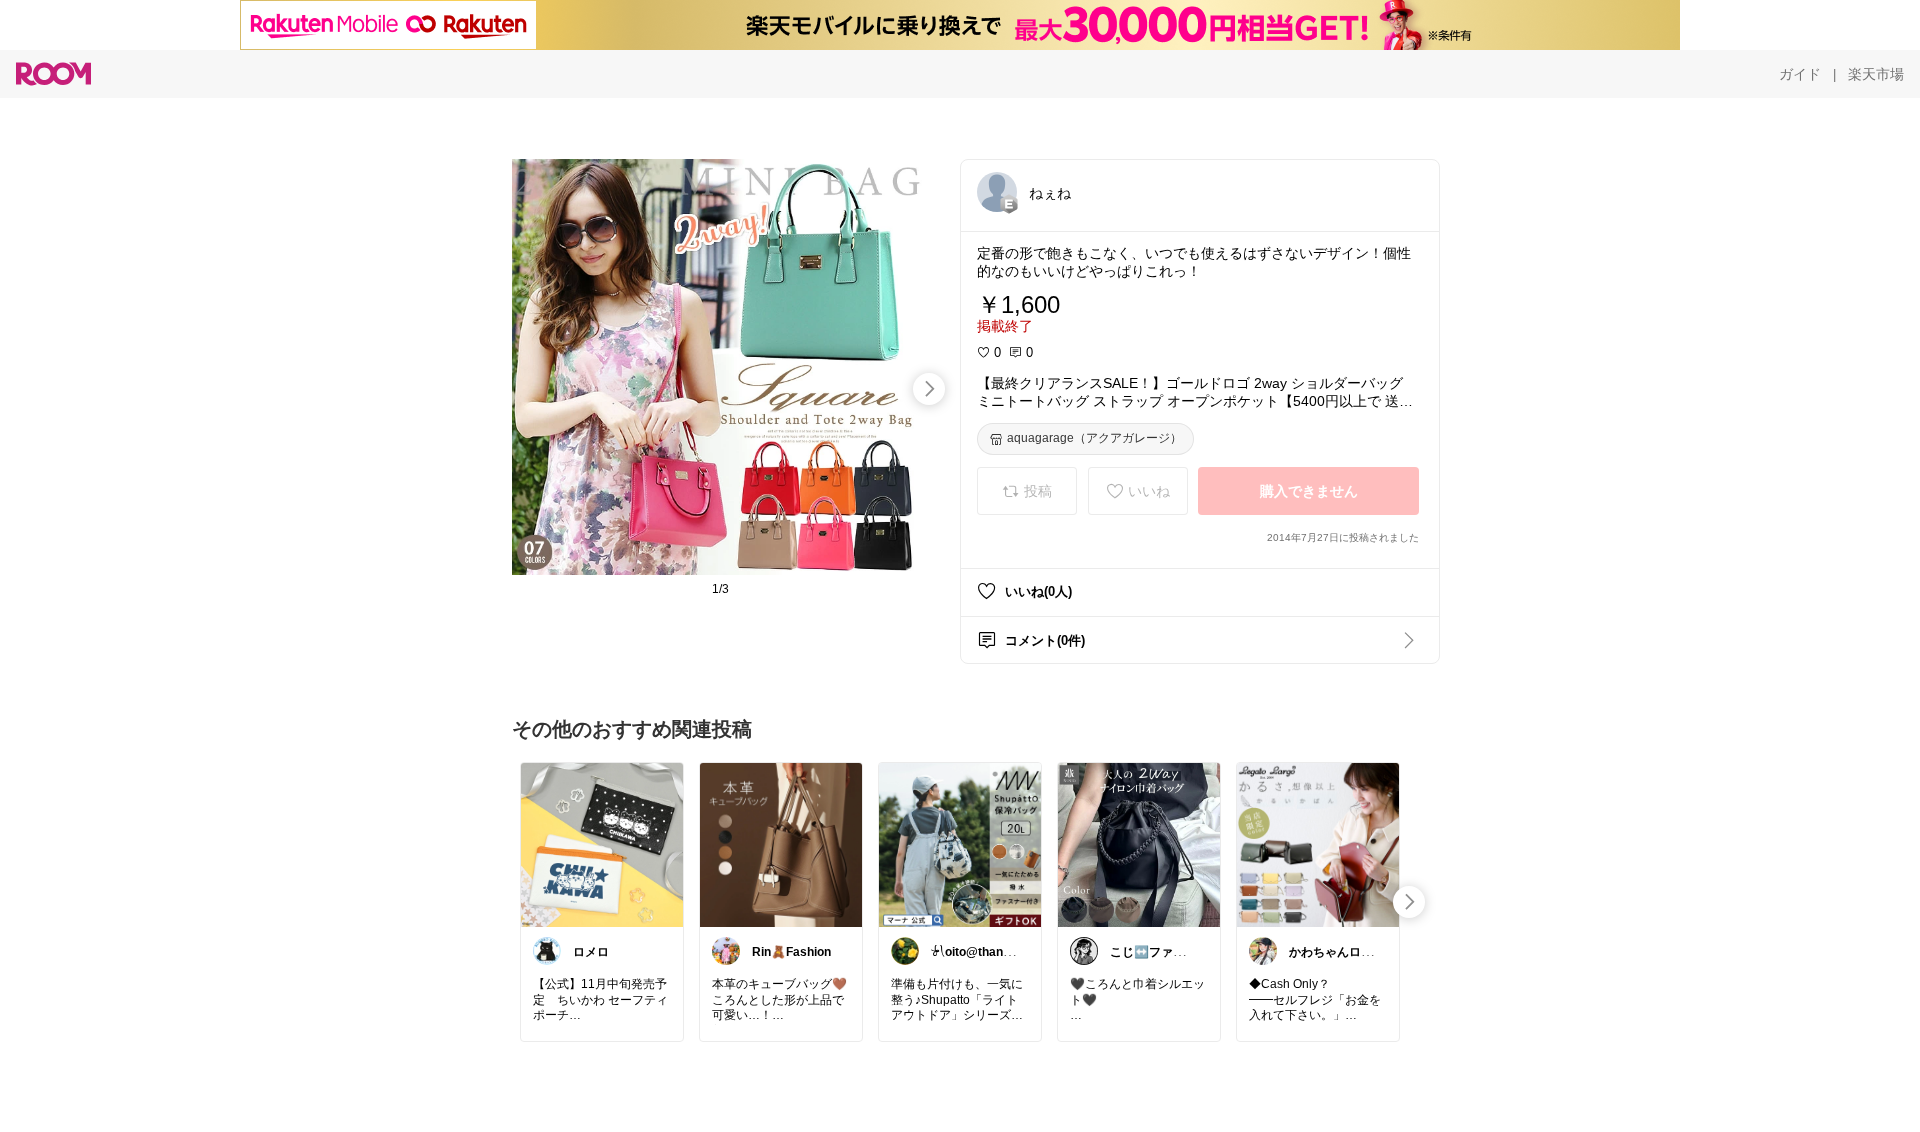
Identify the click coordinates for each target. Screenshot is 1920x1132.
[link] (602, 844)
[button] (997, 192)
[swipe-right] (929, 389)
